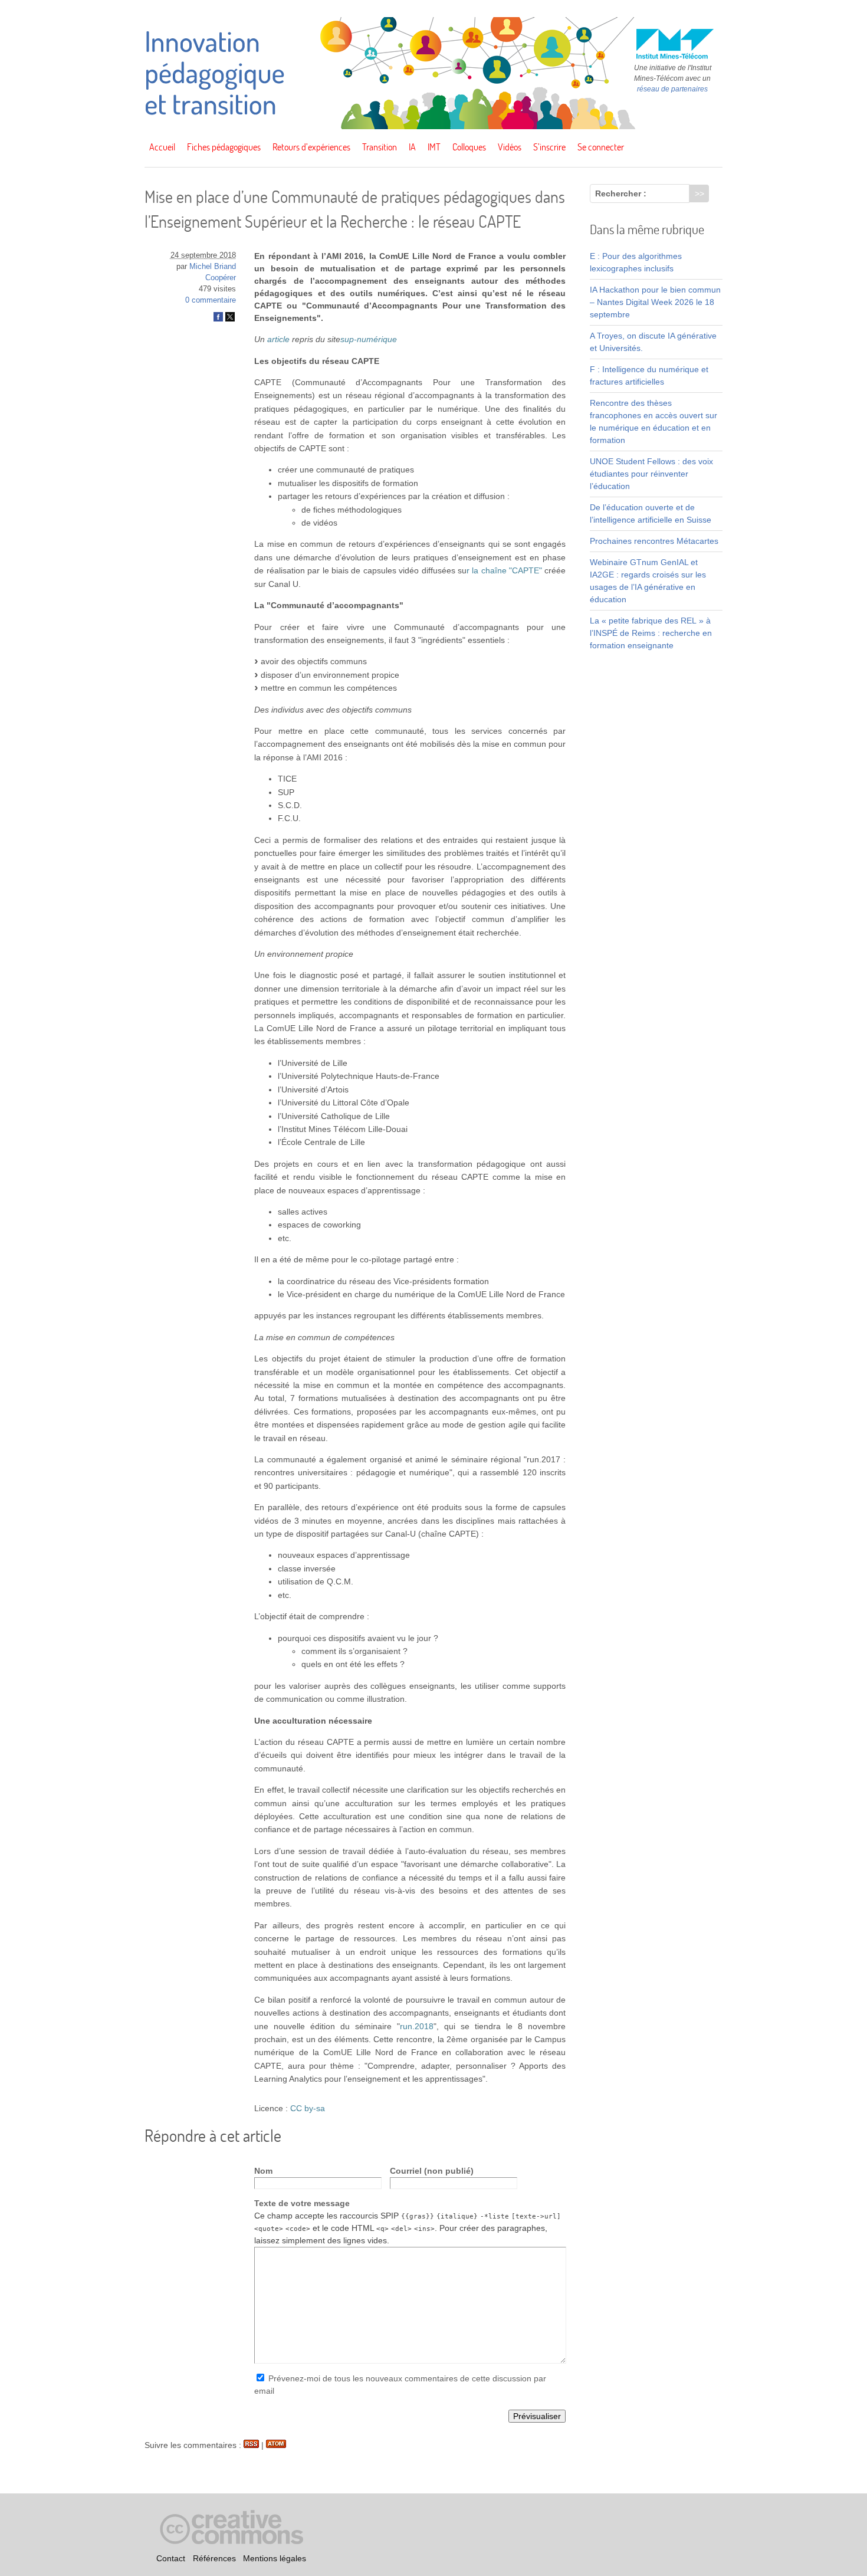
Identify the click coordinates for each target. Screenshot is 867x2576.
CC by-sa (308, 2108)
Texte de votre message (302, 2203)
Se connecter (601, 147)
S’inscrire (549, 147)
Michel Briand (213, 267)
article (278, 339)
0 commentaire (211, 300)
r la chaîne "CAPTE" (504, 570)
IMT (434, 147)
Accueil (162, 147)
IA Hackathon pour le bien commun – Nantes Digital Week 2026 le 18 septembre (655, 302)
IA (412, 147)
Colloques (469, 147)
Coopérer (221, 278)
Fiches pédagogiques (224, 147)
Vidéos (510, 147)
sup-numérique (369, 339)
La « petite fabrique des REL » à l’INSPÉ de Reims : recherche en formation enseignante (651, 633)
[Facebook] (218, 319)
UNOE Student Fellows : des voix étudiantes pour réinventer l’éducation (651, 474)
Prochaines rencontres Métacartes (654, 541)
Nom (263, 2171)
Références (214, 2558)
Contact (171, 2558)
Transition (380, 147)
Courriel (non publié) (432, 2171)
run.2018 (417, 2026)
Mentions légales (275, 2558)
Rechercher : (621, 193)
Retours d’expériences (311, 147)
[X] (230, 319)
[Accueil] (433, 126)
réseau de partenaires (672, 89)
